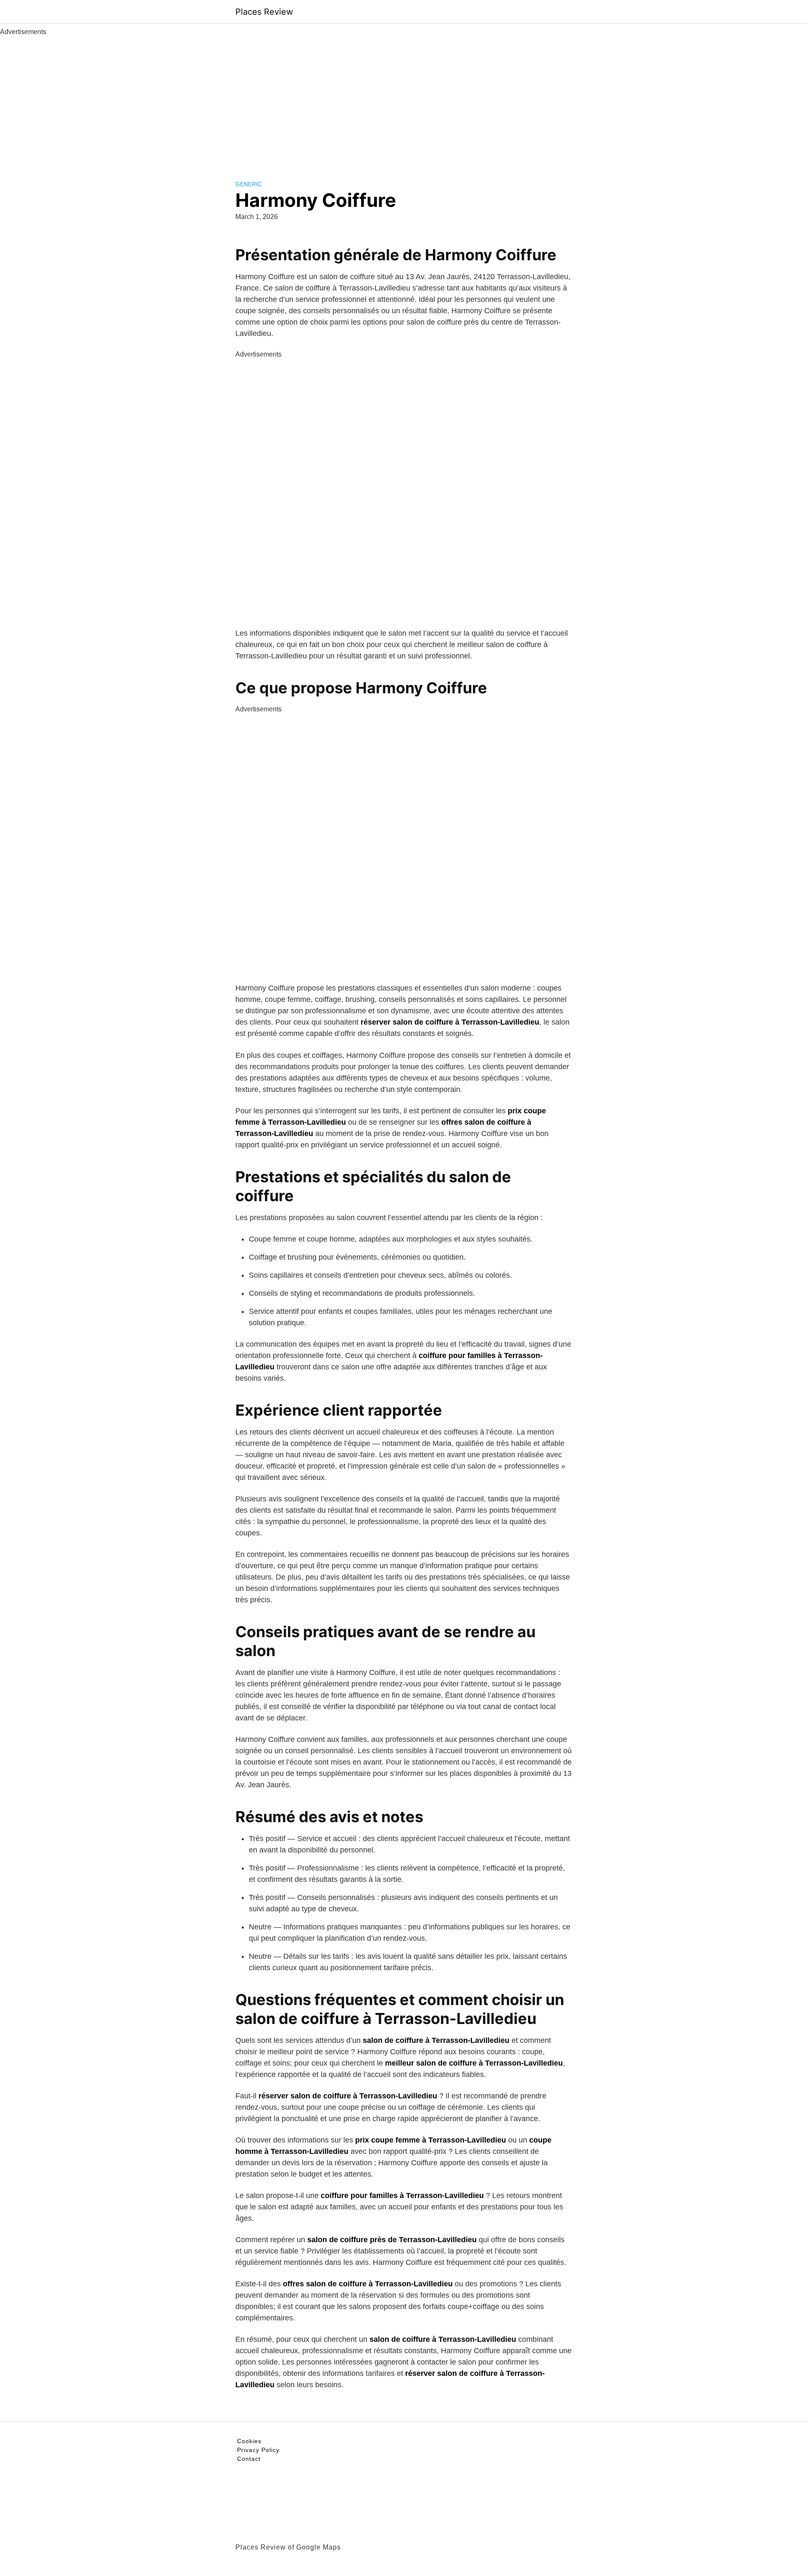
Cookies (249, 2441)
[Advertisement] (403, 100)
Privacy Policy (258, 2450)
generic (249, 184)
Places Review (264, 12)
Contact (249, 2459)
